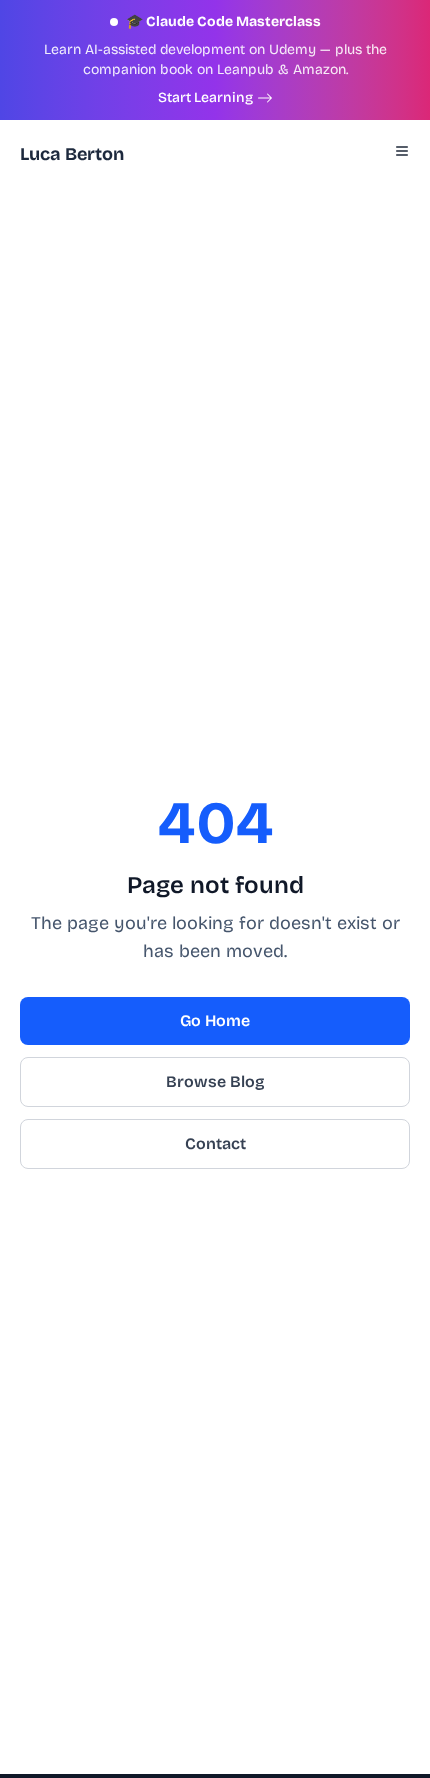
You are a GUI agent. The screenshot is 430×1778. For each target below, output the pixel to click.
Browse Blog (215, 1081)
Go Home (215, 1020)
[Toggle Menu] (402, 151)
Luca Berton (72, 154)
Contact (215, 1143)
